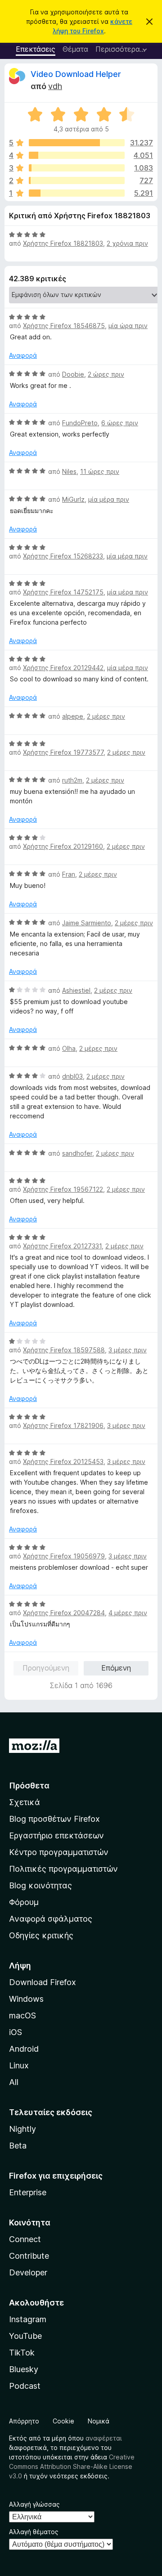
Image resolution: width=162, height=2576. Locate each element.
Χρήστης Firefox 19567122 (63, 1189)
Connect (25, 2239)
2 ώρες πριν (106, 374)
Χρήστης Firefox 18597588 (64, 1350)
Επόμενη (116, 1668)
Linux (19, 2065)
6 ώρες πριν (120, 423)
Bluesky (24, 2369)
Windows (26, 1999)
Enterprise (28, 2192)
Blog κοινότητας (40, 1885)
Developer (28, 2272)
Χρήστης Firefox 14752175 (63, 592)
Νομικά (99, 2421)
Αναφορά (23, 355)
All (14, 2082)
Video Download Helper (76, 74)
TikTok (22, 2353)
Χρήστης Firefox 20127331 (62, 1246)
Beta (18, 2146)
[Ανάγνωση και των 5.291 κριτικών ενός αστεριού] (77, 193)
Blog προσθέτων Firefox (54, 1819)
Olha (69, 1048)
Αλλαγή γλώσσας (34, 2504)
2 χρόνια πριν (127, 243)
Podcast (25, 2386)
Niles (69, 471)
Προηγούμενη (46, 1668)
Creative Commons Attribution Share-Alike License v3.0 (72, 2466)
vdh (55, 86)
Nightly (22, 2129)
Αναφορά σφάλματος (51, 1919)
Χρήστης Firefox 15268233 (63, 556)
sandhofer (77, 1153)
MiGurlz (73, 499)
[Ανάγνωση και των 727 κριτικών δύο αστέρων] (77, 180)
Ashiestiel (76, 990)
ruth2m (72, 780)
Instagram (28, 2319)
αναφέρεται (104, 2438)
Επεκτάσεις (36, 49)
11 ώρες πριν (100, 471)
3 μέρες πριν (128, 1350)
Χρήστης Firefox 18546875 (64, 326)
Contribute (29, 2256)
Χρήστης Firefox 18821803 (63, 243)
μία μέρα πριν (109, 499)
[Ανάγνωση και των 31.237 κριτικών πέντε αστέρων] (77, 143)
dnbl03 (72, 1076)
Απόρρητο (24, 2421)
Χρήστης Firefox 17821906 (63, 1425)
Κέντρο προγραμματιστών (59, 1852)
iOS (16, 2032)
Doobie (73, 374)
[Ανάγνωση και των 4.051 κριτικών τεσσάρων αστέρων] (77, 155)
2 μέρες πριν (106, 716)
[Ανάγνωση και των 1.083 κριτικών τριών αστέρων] (77, 168)
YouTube (25, 2336)
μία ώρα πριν (128, 326)
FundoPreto (80, 423)
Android (24, 2049)
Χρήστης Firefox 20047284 (64, 1613)
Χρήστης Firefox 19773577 (63, 752)
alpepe (73, 716)
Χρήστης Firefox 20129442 (63, 668)
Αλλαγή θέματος (34, 2532)
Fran (69, 874)
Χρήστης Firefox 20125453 (63, 1461)
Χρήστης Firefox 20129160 (63, 846)
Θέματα (75, 49)
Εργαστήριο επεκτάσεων (56, 1835)
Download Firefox (43, 1982)
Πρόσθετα (29, 1786)
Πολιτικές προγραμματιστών (63, 1869)
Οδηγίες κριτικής (41, 1935)
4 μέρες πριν (128, 1613)
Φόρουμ (24, 1902)
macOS (22, 2015)
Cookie (63, 2421)
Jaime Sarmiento (87, 923)
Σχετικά (25, 1802)
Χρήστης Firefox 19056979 (64, 1556)
